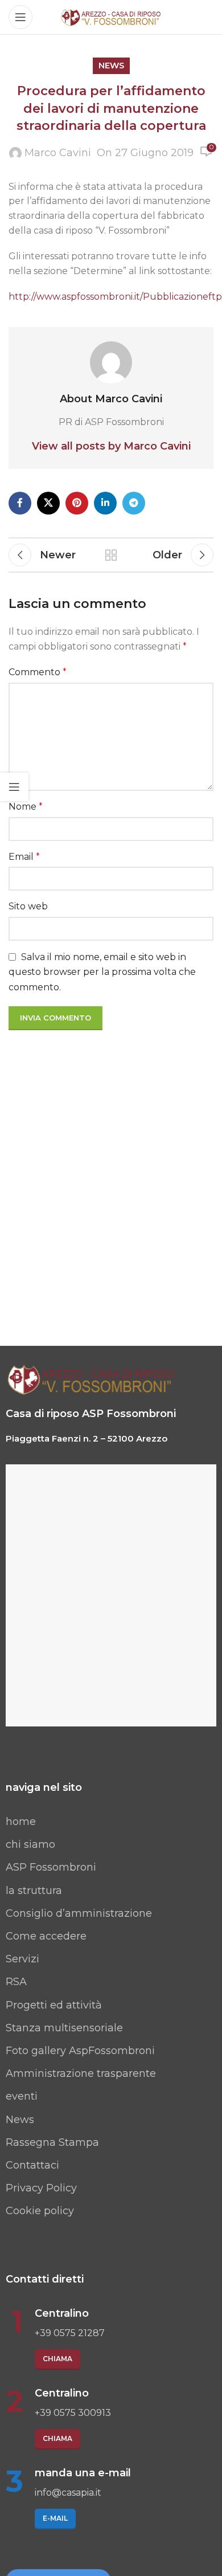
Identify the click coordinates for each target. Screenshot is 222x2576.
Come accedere (46, 1936)
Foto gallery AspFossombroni (80, 2051)
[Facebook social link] (20, 503)
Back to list (111, 555)
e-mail (55, 2518)
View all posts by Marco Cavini (111, 446)
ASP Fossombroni (51, 1867)
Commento (38, 672)
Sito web (28, 906)
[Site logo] (111, 17)
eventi (22, 2096)
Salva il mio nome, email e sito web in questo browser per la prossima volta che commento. (102, 972)
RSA (16, 1982)
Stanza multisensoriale (64, 2028)
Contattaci (32, 2165)
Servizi (22, 1959)
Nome (26, 807)
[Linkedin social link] (105, 503)
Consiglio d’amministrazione (79, 1913)
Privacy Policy (41, 2188)
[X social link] (48, 503)
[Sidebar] (14, 787)
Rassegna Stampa (52, 2142)
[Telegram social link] (134, 503)
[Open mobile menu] (20, 17)
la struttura (34, 1891)
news (111, 66)
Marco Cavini (58, 153)
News (20, 2120)
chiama (57, 2359)
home (21, 1822)
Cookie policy (40, 2211)
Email (24, 857)
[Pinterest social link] (77, 503)
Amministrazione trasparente (81, 2073)
